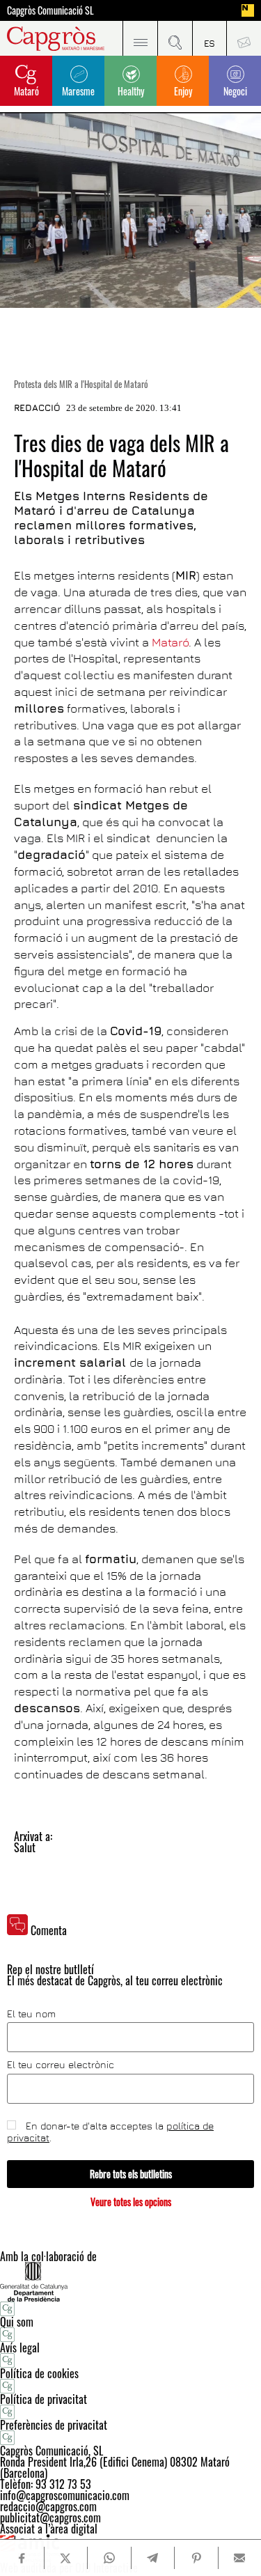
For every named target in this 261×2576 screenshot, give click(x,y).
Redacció (37, 408)
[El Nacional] (248, 10)
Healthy (131, 91)
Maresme (78, 91)
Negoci (235, 91)
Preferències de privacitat (54, 2425)
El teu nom (31, 2014)
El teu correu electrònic (61, 2065)
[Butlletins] (244, 38)
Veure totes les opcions (131, 2202)
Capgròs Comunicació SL (50, 10)
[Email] (240, 2558)
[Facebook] (22, 2558)
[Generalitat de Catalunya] (130, 2282)
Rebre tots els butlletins (131, 2174)
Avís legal (20, 2348)
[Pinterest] (196, 2558)
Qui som (17, 2322)
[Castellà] (209, 38)
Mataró (26, 91)
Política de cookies (39, 2373)
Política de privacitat (43, 2399)
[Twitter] (66, 2558)
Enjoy (183, 91)
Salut (25, 1847)
